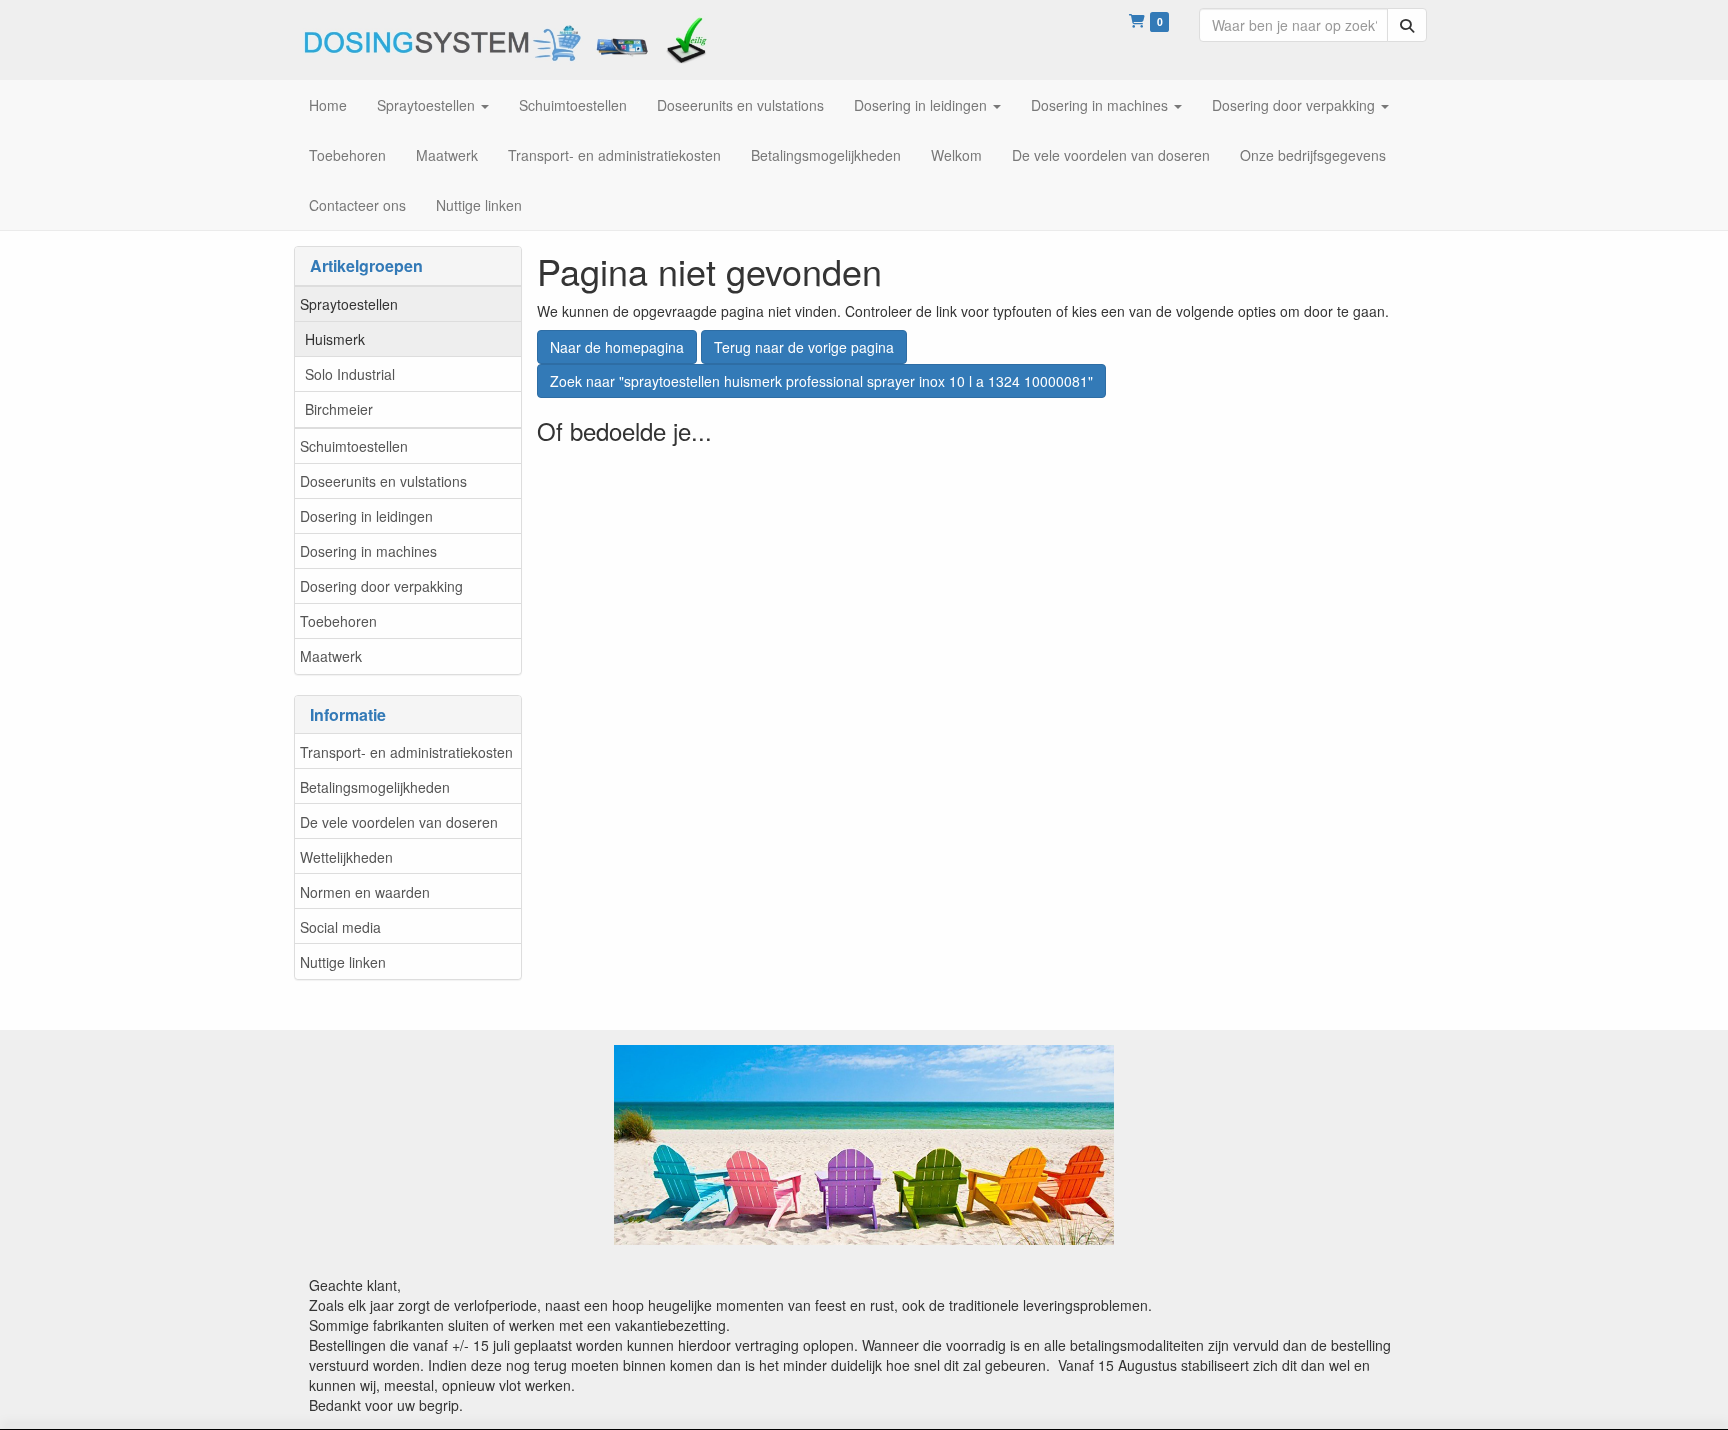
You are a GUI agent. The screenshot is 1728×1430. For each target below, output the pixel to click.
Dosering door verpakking (381, 586)
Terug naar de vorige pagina (804, 347)
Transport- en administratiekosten (406, 752)
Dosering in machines (368, 551)
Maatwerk (331, 656)
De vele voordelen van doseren (399, 822)
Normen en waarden (365, 892)
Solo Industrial (350, 374)
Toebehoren (338, 621)
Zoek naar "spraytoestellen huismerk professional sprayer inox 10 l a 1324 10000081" (821, 381)
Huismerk (335, 339)
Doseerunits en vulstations (383, 481)
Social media (340, 927)
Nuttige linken (343, 962)
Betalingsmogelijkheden (375, 787)
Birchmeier (339, 409)
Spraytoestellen (349, 304)
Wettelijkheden (346, 857)
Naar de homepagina (617, 347)
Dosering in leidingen (366, 516)
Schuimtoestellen (354, 446)
